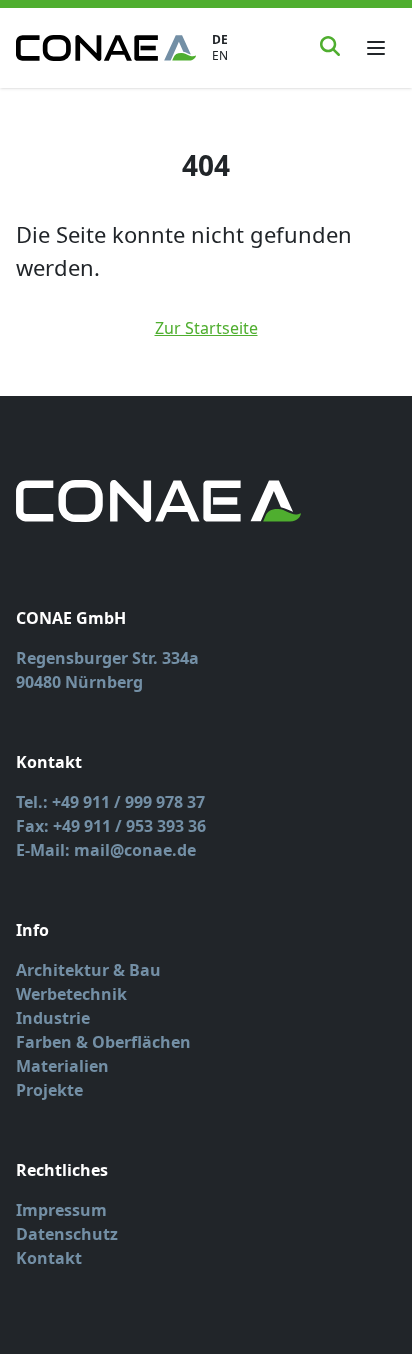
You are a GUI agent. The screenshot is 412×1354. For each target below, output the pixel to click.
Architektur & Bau (88, 970)
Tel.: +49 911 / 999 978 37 (110, 802)
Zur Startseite (206, 328)
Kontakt (49, 1258)
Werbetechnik (71, 994)
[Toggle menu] (376, 48)
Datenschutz (67, 1234)
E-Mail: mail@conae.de (106, 850)
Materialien (62, 1066)
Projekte (49, 1090)
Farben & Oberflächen (103, 1042)
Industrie (53, 1018)
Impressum (61, 1210)
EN (220, 56)
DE (220, 40)
